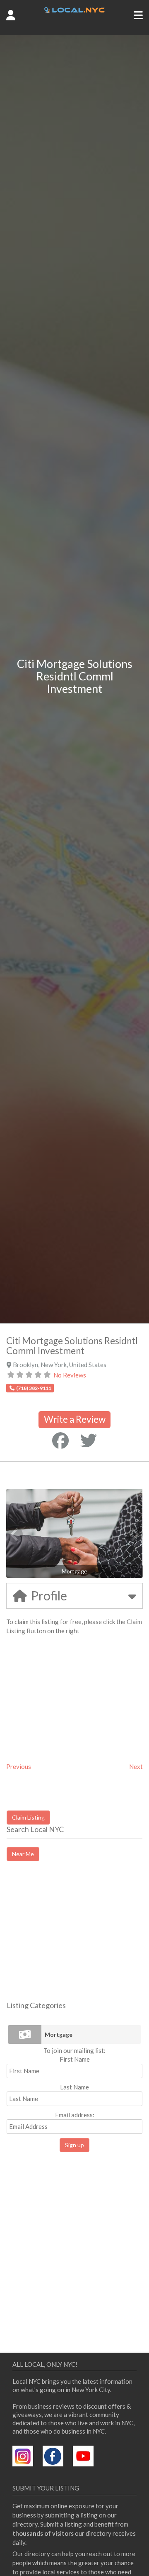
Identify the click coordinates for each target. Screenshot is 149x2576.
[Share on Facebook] (60, 1441)
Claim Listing (28, 1817)
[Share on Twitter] (89, 1441)
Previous (19, 1766)
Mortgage (59, 2034)
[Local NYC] (75, 10)
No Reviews (70, 1375)
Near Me (23, 1854)
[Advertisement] (76, 1938)
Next (136, 1766)
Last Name (74, 2087)
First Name (75, 2059)
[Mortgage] (25, 2034)
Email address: (75, 2115)
